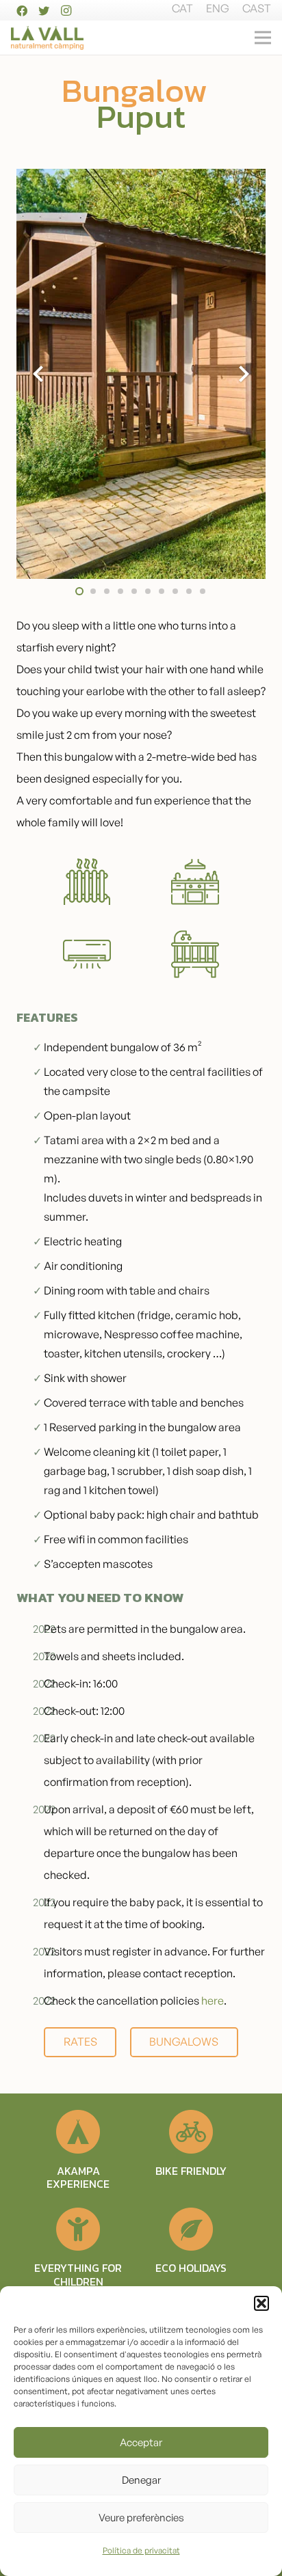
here (213, 2001)
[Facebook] (22, 11)
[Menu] (263, 38)
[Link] (47, 38)
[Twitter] (44, 11)
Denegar (141, 2480)
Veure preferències (141, 2518)
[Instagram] (66, 11)
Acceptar (141, 2442)
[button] (261, 2303)
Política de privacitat (141, 2550)
